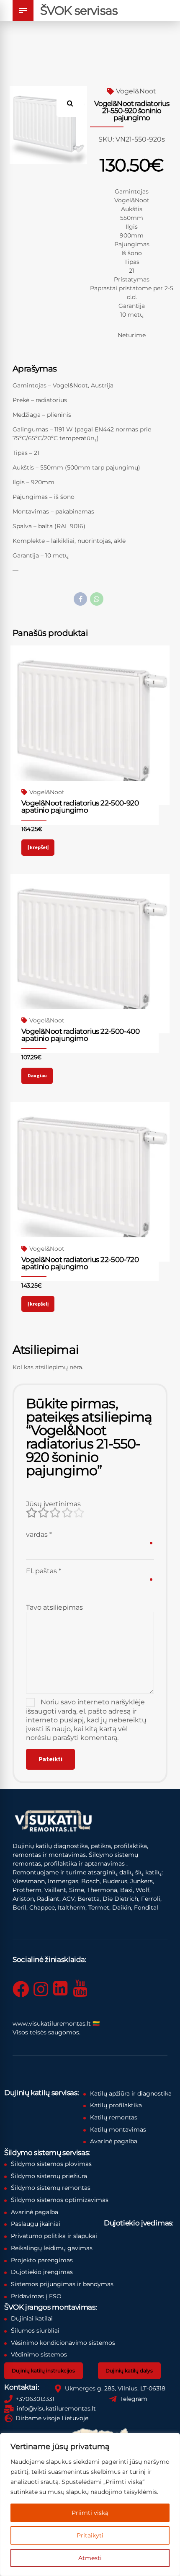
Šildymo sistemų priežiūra (49, 2176)
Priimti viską (90, 2513)
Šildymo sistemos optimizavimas (60, 2200)
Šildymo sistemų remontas (51, 2188)
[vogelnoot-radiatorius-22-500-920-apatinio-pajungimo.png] (90, 725)
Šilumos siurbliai (35, 2331)
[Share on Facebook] (80, 599)
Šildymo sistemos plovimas (51, 2164)
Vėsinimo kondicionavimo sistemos (63, 2343)
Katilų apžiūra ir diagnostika (131, 2093)
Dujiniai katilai (32, 2318)
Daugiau (37, 1075)
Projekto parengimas (42, 2260)
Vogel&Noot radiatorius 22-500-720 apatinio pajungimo (80, 1263)
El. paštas (44, 1571)
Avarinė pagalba (114, 2141)
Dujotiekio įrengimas (42, 2272)
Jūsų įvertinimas (53, 1504)
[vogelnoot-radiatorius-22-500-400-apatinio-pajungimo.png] (90, 953)
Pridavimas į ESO (36, 2296)
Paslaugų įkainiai (36, 2224)
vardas (39, 1535)
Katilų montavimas (118, 2129)
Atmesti (90, 2558)
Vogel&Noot (136, 91)
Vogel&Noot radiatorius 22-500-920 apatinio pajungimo (80, 807)
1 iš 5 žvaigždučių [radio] (31, 1513)
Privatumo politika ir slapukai (54, 2236)
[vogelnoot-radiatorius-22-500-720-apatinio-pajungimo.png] (90, 1182)
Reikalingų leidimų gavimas (52, 2248)
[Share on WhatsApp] (97, 599)
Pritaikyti (90, 2535)
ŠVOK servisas (79, 10)
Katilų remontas (114, 2117)
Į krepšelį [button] (38, 847)
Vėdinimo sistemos (39, 2354)
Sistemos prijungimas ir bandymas (62, 2284)
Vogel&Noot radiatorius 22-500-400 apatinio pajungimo (80, 1035)
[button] (73, 100)
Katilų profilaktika (116, 2105)
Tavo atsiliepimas (54, 1607)
